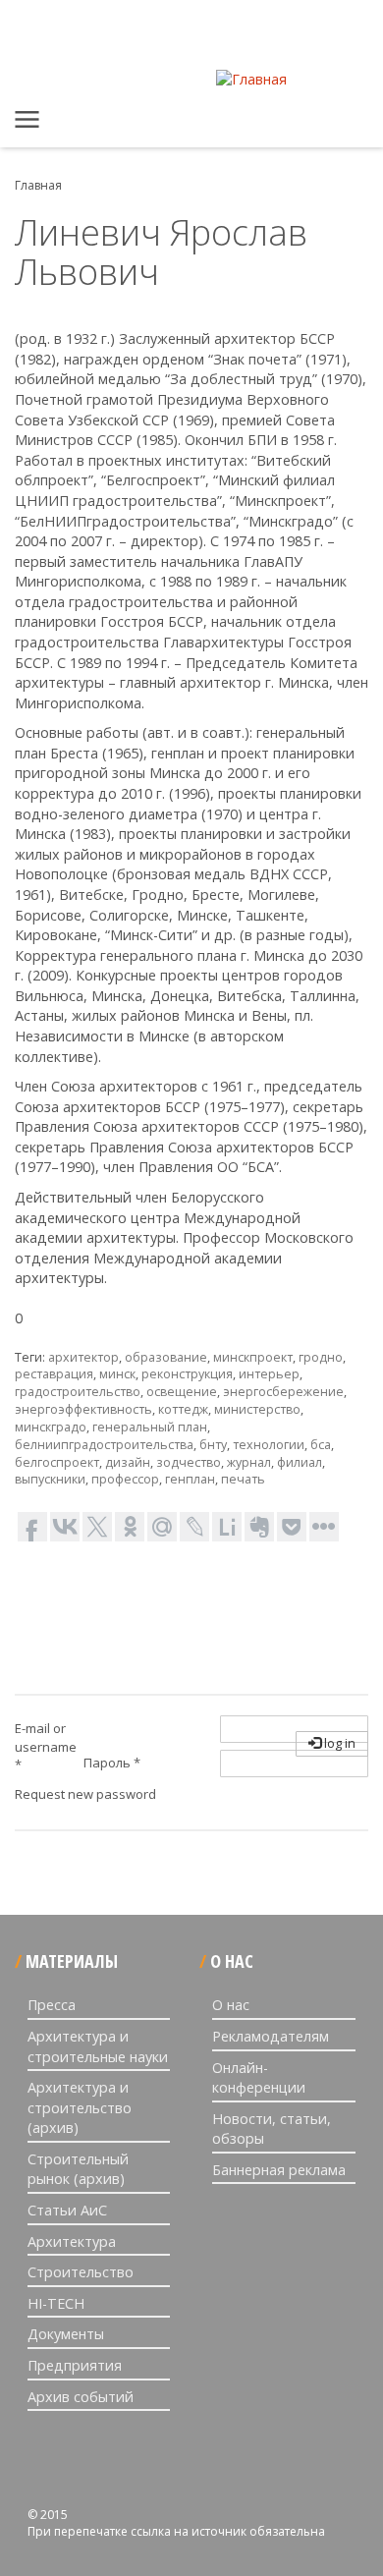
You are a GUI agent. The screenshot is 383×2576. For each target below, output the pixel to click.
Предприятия (75, 2365)
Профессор (125, 1479)
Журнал (249, 1462)
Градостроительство (78, 1392)
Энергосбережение (283, 1392)
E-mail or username (46, 1746)
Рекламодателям (271, 2036)
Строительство (81, 2272)
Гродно (321, 1357)
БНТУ (213, 1445)
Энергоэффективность (83, 1409)
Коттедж (183, 1409)
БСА (321, 1445)
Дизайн (128, 1462)
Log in (338, 1743)
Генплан (190, 1479)
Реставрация (54, 1374)
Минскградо (51, 1427)
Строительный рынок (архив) (78, 2169)
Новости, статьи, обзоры (272, 2129)
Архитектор (83, 1357)
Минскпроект (253, 1357)
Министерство (257, 1409)
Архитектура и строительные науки (98, 2046)
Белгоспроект (57, 1462)
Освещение (182, 1392)
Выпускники (50, 1479)
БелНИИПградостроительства (104, 1445)
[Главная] (251, 79)
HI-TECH (56, 2303)
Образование (166, 1357)
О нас (231, 2005)
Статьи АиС (67, 2210)
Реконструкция (187, 1374)
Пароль (112, 1763)
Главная (29, 123)
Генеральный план (150, 1427)
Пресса (52, 2005)
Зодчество (189, 1462)
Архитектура (72, 2241)
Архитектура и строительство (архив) (80, 2107)
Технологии (269, 1445)
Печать (243, 1479)
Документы (66, 2334)
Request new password (85, 1794)
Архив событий (81, 2397)
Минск (117, 1374)
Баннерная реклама (279, 2170)
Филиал (300, 1462)
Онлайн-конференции (259, 2078)
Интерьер (269, 1374)
